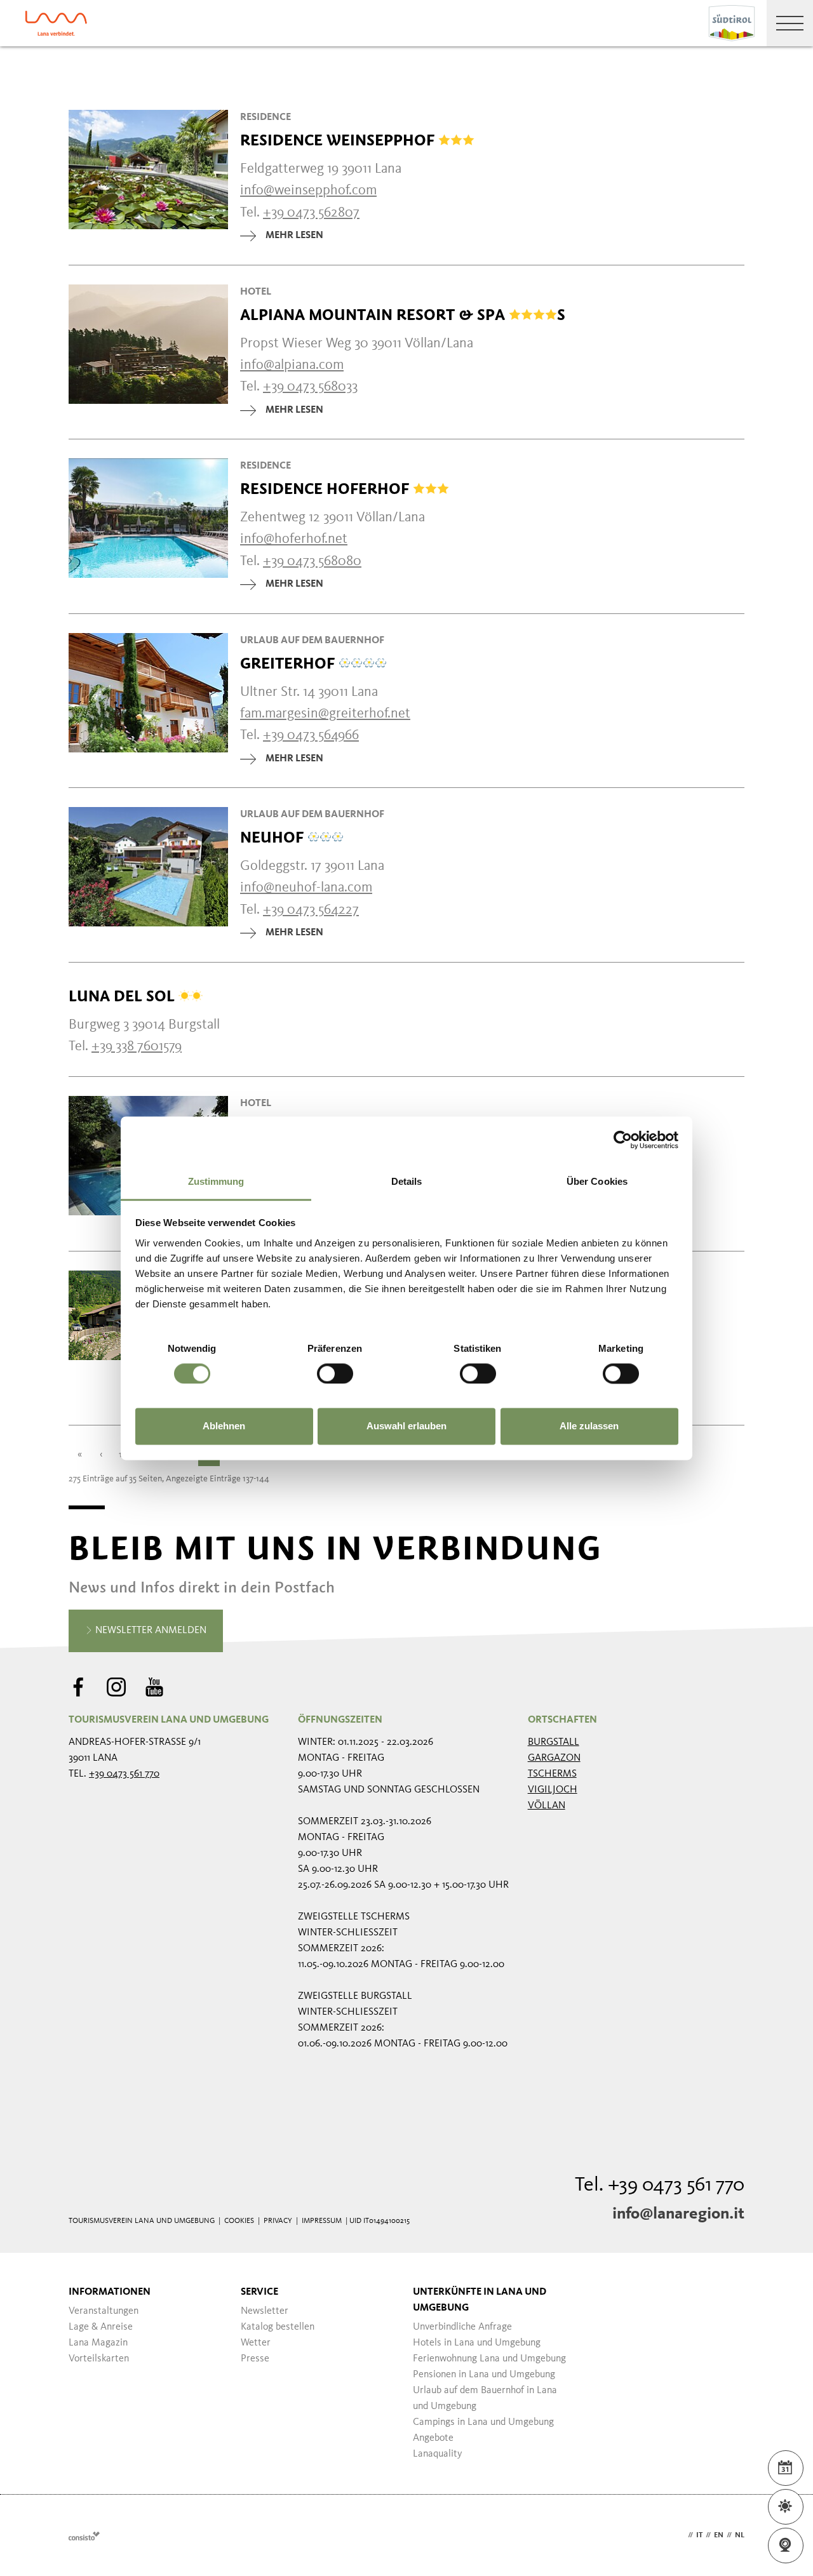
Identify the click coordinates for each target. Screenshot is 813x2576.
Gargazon (554, 1758)
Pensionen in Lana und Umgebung (484, 2375)
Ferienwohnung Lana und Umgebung (489, 2359)
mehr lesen (294, 236)
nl (740, 2535)
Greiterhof (289, 664)
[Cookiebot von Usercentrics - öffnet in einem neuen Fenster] (623, 1140)
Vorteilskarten (99, 2359)
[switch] (335, 1373)
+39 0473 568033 (310, 387)
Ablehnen (224, 1426)
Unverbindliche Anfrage (462, 2327)
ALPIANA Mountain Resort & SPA (403, 315)
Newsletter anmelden (150, 1631)
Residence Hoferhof (326, 489)
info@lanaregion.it (678, 2214)
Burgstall (554, 1742)
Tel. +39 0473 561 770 (660, 2186)
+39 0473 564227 (311, 910)
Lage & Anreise (101, 2327)
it (699, 2535)
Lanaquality (438, 2454)
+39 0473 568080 (312, 561)
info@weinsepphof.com (308, 190)
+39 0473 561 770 (124, 1774)
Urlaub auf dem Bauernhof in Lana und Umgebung (485, 2399)
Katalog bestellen (278, 2327)
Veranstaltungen (104, 2311)
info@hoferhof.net (294, 539)
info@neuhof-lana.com (306, 888)
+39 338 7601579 (137, 1046)
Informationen (110, 2292)
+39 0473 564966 (311, 735)
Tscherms (552, 1774)
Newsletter (265, 2311)
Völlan (547, 1806)
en (719, 2535)
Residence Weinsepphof (339, 140)
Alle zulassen (589, 1426)
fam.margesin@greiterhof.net (325, 714)
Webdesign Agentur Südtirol (84, 2536)
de (680, 2535)
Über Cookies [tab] (597, 1181)
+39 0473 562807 (311, 213)
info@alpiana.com (292, 365)
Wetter (256, 2343)
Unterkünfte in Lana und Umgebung (480, 2300)
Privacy (278, 2221)
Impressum (322, 2221)
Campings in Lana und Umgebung (483, 2422)
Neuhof (274, 838)
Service (259, 2292)
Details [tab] (407, 1181)
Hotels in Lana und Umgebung (477, 2343)
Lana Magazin (98, 2343)
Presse (255, 2359)
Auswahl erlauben (406, 1426)
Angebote (433, 2438)
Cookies (239, 2221)
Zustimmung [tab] (216, 1181)
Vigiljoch (553, 1790)
